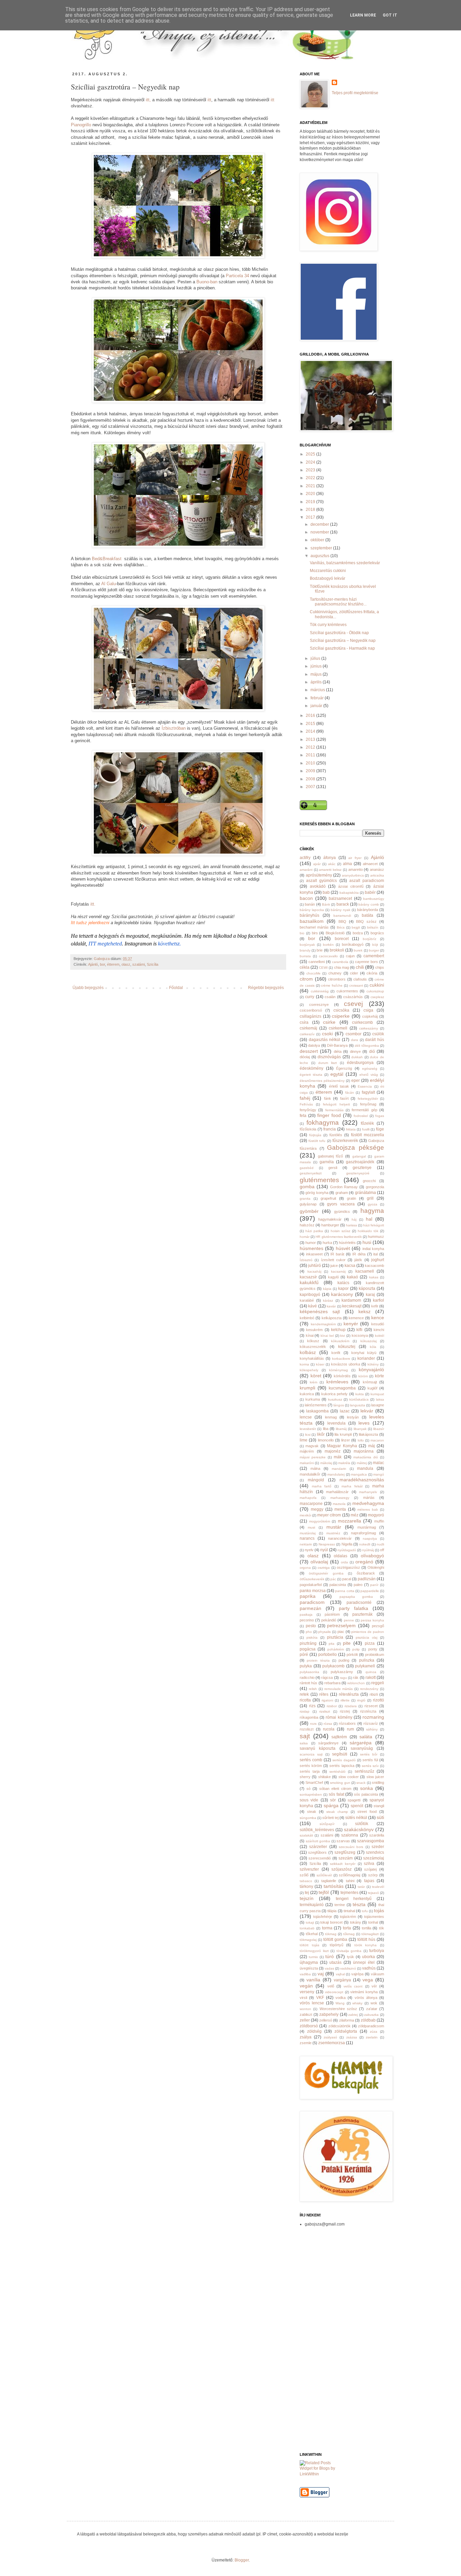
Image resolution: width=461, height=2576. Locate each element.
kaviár (331, 1306)
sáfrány (372, 1729)
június (317, 666)
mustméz (333, 1533)
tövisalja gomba (349, 1951)
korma (304, 1364)
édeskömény (311, 1068)
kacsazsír (308, 1277)
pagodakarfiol (311, 1585)
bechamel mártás (314, 927)
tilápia (332, 1911)
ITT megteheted (105, 944)
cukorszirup (375, 991)
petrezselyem (341, 1625)
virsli (303, 1998)
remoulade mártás (339, 1689)
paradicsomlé (359, 1603)
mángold (316, 1480)
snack (361, 1783)
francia (330, 1129)
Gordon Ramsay (344, 1187)
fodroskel (361, 1116)
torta (347, 1928)
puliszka (367, 1660)
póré (304, 1655)
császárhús (353, 997)
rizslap (305, 1711)
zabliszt (306, 2014)
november (320, 532)
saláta (366, 1737)
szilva (369, 1864)
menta (340, 1509)
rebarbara (332, 1683)
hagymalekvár (330, 1219)
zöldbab (368, 2020)
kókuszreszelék (313, 1347)
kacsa (350, 1266)
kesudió (378, 1324)
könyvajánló (371, 1370)
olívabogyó (372, 1556)
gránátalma (365, 1193)
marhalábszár (337, 1492)
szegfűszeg (345, 1852)
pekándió (329, 1620)
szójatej (370, 1869)
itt (209, 100)
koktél (379, 1336)
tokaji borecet (331, 1922)
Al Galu (109, 584)
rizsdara (351, 1706)
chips (380, 967)
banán (310, 904)
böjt (375, 945)
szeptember (322, 548)
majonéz (333, 1451)
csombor (354, 1034)
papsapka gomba (356, 1597)
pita (332, 1644)
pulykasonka (309, 1672)
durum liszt (328, 1063)
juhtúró (315, 1266)
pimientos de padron (368, 1632)
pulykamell (365, 1666)
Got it (390, 15)
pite (347, 1643)
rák (356, 1677)
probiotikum (375, 1655)
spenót (357, 1806)
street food (367, 1812)
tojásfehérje (323, 1917)
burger (374, 950)
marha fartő (322, 1486)
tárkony (306, 1887)
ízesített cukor (333, 1260)
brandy (305, 950)
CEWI (323, 968)
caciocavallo (328, 956)
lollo (361, 1440)
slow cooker (349, 1777)
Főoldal (176, 988)
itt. (93, 904)
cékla (305, 967)
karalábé (307, 1300)
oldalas (341, 1556)
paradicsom (312, 1602)
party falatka (354, 1608)
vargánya (342, 1980)
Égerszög (344, 1068)
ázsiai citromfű (351, 886)
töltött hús (366, 1940)
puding (344, 1660)
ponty (373, 1649)
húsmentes (311, 1248)
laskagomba (317, 1411)
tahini (350, 1881)
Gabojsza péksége (356, 1148)
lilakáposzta (368, 1434)
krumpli (307, 1388)
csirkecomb (362, 1022)
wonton (305, 2009)
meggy (317, 1509)
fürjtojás (315, 1135)
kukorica (307, 1394)
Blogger (242, 2560)
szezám (346, 1858)
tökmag (331, 1934)
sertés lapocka (342, 1766)
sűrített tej (330, 1818)
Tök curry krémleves (328, 625)
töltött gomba (335, 1940)
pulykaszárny (342, 1672)
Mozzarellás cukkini (328, 571)
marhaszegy (340, 1498)
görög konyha (317, 1193)
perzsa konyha (372, 1620)
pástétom (332, 1614)
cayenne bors (367, 962)
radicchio (307, 1677)
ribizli (374, 1694)
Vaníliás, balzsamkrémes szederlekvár (345, 563)
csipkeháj (370, 1016)
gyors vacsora (341, 1204)
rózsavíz (371, 1723)
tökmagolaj (308, 1940)
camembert (374, 956)
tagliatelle (329, 1881)
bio (302, 933)
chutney (335, 973)
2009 (311, 771)
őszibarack (366, 1573)
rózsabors (347, 1723)
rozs (313, 1724)
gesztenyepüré (358, 1173)
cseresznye (319, 1005)
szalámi (139, 964)
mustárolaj (308, 1533)
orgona (305, 1568)
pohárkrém (336, 1649)
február (318, 698)
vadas (329, 1968)
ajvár (317, 864)
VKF (320, 1998)
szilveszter (309, 1869)
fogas (380, 1116)
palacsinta (338, 1585)
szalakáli (306, 1835)
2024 (311, 462)
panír (374, 1585)
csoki (327, 1034)
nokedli (365, 1544)
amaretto (356, 869)
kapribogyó (310, 1295)
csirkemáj (308, 1028)
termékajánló (312, 1905)
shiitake (324, 1777)
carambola (340, 962)
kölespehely (309, 1370)
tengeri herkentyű (354, 1899)
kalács (343, 1283)
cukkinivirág (320, 991)
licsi (308, 1435)
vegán (306, 1986)
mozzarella (349, 1521)
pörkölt (352, 1655)
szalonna (350, 1835)
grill (370, 1198)
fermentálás (334, 1110)
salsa (304, 1743)
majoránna (364, 1451)
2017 (311, 517)
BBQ (342, 921)
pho (309, 1632)
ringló (361, 1700)
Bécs (341, 927)
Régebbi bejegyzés (266, 988)
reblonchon (356, 1683)
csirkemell (338, 1028)
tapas (369, 1881)
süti (380, 1817)
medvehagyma (368, 1503)
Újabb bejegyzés (88, 988)
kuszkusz (335, 1399)
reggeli (378, 1683)
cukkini (377, 985)
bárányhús (309, 915)
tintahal (349, 1911)
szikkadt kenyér (343, 1864)
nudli (380, 1544)
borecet (342, 939)
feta (303, 1116)
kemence (356, 1318)
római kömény (339, 1717)
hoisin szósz (341, 1231)
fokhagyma (323, 1123)
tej (307, 1893)
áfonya (330, 858)
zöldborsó (309, 2026)
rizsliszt (325, 1711)
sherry (305, 1777)
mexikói (305, 1515)
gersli (333, 1168)
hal (369, 1219)
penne (349, 1620)
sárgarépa (361, 1743)
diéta (338, 1051)
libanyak (360, 1429)
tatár (361, 1887)
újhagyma (309, 1962)
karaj (370, 1295)
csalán (330, 997)
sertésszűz (364, 1771)
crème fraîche (332, 985)
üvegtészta (309, 1968)
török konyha (366, 1945)
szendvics (375, 1852)
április (317, 682)
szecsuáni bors (351, 1847)
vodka (341, 1998)
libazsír (379, 1429)
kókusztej (347, 1347)
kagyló (333, 1277)
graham (342, 1193)
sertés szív (370, 1766)
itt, (148, 100)
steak (312, 1812)
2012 (311, 747)
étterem (113, 964)
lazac (345, 1411)
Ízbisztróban (173, 728)
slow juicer (375, 1777)
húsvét (343, 1248)
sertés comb (311, 1760)
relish (313, 1689)
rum (350, 1729)
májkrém (307, 1451)
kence (378, 1318)
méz (355, 1515)
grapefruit (328, 1198)
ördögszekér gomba (326, 1573)
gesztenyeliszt (311, 1173)
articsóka (377, 875)
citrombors (337, 979)
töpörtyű (336, 1945)
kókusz (313, 1341)
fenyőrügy (308, 1110)
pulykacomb (333, 1666)
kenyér (351, 1324)
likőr (321, 1434)
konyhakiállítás (312, 1358)
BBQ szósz (366, 921)
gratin (351, 1198)
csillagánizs (310, 1016)
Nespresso (327, 1544)
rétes (324, 1694)
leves (364, 1423)
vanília (313, 1980)
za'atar (372, 2009)
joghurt (378, 1260)
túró (330, 1956)
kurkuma (313, 1399)
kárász (328, 1300)
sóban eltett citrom (335, 1789)
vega (368, 1980)
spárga (331, 1805)
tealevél (378, 1887)
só (308, 1789)
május (317, 674)
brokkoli (337, 950)
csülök (378, 1034)
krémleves (337, 1382)
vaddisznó (348, 1968)
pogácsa (308, 1649)
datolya (314, 1045)
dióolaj (305, 1057)
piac (341, 1632)
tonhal (373, 1922)
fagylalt (368, 1092)
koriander (366, 1358)
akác (332, 864)
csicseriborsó (311, 1010)
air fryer (355, 858)
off (382, 1550)
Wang (340, 2003)
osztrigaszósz (348, 1567)
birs (315, 933)
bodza (358, 933)
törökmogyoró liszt (314, 1951)
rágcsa (327, 1677)
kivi (343, 1336)
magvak (312, 1446)
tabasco (306, 1881)
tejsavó (373, 1893)
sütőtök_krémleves (317, 1830)
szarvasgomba (371, 1841)
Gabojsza (102, 959)
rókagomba (309, 1717)
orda (344, 1562)
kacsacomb (374, 1266)
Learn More (363, 15)
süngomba (308, 1818)
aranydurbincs (353, 875)
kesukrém (314, 1330)
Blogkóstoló (335, 933)
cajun (350, 956)
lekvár (367, 1411)
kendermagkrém (323, 1324)
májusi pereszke (313, 1457)
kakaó (352, 1277)
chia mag (342, 967)
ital (375, 1254)
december (320, 524)
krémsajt (370, 1382)
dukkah (357, 1057)
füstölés (336, 1135)
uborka (369, 1957)
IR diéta (359, 1254)
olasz (126, 964)
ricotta (305, 1700)
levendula (336, 1423)
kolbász (308, 1352)
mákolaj (326, 1463)
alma (347, 864)
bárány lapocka (312, 910)
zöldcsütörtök (340, 2026)
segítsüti (340, 1754)
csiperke (341, 1016)
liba (326, 1429)
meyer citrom (329, 1515)
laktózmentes (316, 1405)
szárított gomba (318, 1841)
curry (310, 997)
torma (327, 1928)
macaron (377, 1440)
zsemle (306, 2043)
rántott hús (308, 1683)
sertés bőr (369, 1754)
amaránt (306, 870)
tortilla (367, 1928)
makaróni (307, 1463)
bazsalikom (312, 921)
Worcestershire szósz (338, 2009)
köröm (363, 1376)
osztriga (324, 1568)
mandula (365, 1468)
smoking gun (340, 1783)
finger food (329, 1115)
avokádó (318, 886)
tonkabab (307, 1928)
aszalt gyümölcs (321, 881)
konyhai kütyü (364, 1353)
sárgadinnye (328, 1743)
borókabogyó (353, 944)
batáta (368, 915)
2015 (311, 724)
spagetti (354, 1800)
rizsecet (371, 1706)
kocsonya (360, 1335)
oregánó (364, 1562)
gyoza (373, 1204)
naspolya (370, 1539)
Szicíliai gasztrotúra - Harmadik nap (342, 648)
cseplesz (377, 997)
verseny (307, 1992)
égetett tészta (311, 1075)
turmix (313, 1957)
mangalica (359, 1474)
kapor (343, 1289)
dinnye (355, 1051)
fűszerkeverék (345, 1141)
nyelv (309, 1550)
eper (356, 1081)
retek (304, 1694)
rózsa (328, 1724)
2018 (311, 510)
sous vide (309, 1800)
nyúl (324, 1550)
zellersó (326, 2020)
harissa (351, 1225)
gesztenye (362, 1168)
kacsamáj (338, 1271)
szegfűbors (317, 1852)
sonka (367, 1788)
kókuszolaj (369, 1341)
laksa (380, 1399)
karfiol (378, 1300)
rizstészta (368, 1711)
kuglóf (372, 1388)
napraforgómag (363, 1533)
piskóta (312, 1637)
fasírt (344, 1098)
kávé (313, 1306)
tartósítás (334, 1886)
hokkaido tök (368, 1231)
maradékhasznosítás (362, 1480)
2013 (311, 739)
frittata (351, 1129)
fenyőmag (368, 1104)
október (318, 540)
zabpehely (329, 2014)
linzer (346, 1440)
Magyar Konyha (342, 1446)
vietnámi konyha (364, 1992)
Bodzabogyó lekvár (328, 578)
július (316, 658)
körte (379, 1376)
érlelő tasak (339, 1086)
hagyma (372, 1211)
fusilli (366, 1129)
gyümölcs (342, 1212)
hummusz (376, 1237)
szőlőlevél (324, 1875)
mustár (334, 1527)
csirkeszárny (369, 1028)
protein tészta (318, 1660)
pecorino (307, 1620)
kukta (360, 1394)
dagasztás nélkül (325, 1040)
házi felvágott (374, 1225)
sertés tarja (310, 1771)
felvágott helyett (336, 1104)
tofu (365, 1911)
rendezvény (369, 1689)
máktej (362, 1463)
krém (314, 1382)
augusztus (320, 556)
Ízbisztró (306, 1260)
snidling (378, 1783)
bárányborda (368, 910)
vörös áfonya (366, 1998)
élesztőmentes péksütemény (322, 1081)
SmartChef (314, 1783)
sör (333, 1800)
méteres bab (368, 1510)
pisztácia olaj (367, 1637)
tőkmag (349, 1934)
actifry (305, 858)
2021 (311, 486)
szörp (373, 1875)
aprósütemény (319, 875)
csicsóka (341, 1010)
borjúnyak (307, 945)
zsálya (306, 2037)
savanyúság (362, 1748)
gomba (307, 1187)
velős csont (353, 1986)
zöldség (314, 2031)
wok (374, 2003)
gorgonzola (375, 1187)
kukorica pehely (334, 1394)
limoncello (326, 1440)
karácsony (342, 1294)
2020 (311, 494)
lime (304, 1440)
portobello (328, 1655)
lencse (306, 1417)
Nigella (347, 1544)
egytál (337, 1074)
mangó (379, 1474)
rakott (371, 1677)
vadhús (369, 1968)
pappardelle (370, 1591)
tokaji (310, 1922)
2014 (311, 731)
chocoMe (314, 973)
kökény (373, 1364)
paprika (308, 1596)
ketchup (338, 1330)
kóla (373, 1347)
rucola (329, 1729)
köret (316, 1376)
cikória (372, 973)
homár (305, 1237)
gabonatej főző (331, 1156)
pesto (311, 1626)
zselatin (372, 2037)
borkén (328, 945)
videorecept (334, 1992)
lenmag (331, 1417)
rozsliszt (307, 1729)
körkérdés (342, 1376)
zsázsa (352, 2037)
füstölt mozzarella (368, 1135)
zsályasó (330, 2037)
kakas (374, 1277)
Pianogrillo (81, 125)
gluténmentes (319, 1180)
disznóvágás (329, 1057)
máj (372, 1446)
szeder (378, 1847)
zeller (305, 2020)
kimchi (379, 1330)
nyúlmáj (368, 1550)
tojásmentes (374, 1917)
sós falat (336, 1794)
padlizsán (367, 1579)
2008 (311, 779)
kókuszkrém (340, 1341)
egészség (370, 1069)
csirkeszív (307, 1034)
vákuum (377, 1974)
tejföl (324, 1892)
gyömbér (309, 1211)
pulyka (306, 1666)
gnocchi (369, 1181)
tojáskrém (348, 1917)
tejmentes (349, 1893)
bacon (306, 898)
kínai (310, 1335)
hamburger (330, 1225)
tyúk (350, 1957)
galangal (359, 1156)
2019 (311, 502)
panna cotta (345, 1591)
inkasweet (314, 1254)
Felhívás (306, 1104)
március (318, 690)
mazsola (339, 1504)
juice (334, 1266)
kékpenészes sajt (320, 1311)
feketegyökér (368, 1099)
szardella (377, 1835)
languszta (358, 1405)
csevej (353, 1004)
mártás (369, 1498)
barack (343, 904)
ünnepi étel (364, 1962)
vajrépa (357, 1974)
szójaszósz (342, 1869)
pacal (347, 1579)
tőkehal (312, 1934)
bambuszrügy (374, 899)
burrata (305, 956)
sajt (305, 1736)
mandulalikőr (310, 1474)
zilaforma (347, 2020)
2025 (311, 454)
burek (358, 950)
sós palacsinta (366, 1794)
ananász (377, 869)
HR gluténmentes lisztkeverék (338, 1237)
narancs (307, 1538)
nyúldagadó (347, 1550)
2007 (311, 787)
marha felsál (352, 1486)
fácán (350, 1092)
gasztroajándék (360, 1162)
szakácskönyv (359, 1829)
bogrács (377, 933)
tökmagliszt (370, 1934)
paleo (358, 1585)
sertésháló (337, 1772)
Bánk (326, 904)
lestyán (353, 1417)
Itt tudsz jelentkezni (91, 923)
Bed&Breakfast (107, 559)
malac (378, 1463)
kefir (375, 1306)
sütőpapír (327, 1824)
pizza (370, 1643)
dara (355, 1040)
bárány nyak (341, 910)
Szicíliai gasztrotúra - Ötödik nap (339, 633)
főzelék (367, 1123)
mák (338, 1457)
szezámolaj (374, 1858)
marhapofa (308, 1498)
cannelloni (317, 962)
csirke (329, 1022)
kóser (320, 1364)
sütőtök (362, 1824)
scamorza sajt (311, 1754)
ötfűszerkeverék (312, 1579)
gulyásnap (308, 1204)
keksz (364, 1311)
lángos (339, 1405)
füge (380, 1129)
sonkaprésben (311, 1794)
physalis (324, 1632)
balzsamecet (340, 899)
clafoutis (360, 979)
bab (326, 892)
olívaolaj (319, 1562)
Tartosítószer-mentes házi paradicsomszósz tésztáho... (338, 602)
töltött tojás (309, 1945)
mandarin (339, 1469)
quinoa (371, 1672)
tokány (356, 1922)
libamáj (341, 1429)
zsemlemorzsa (332, 2043)
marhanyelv (368, 1492)
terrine (340, 1905)
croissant (356, 985)
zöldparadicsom (371, 2026)
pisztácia (335, 1637)
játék (358, 1260)
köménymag (338, 1370)
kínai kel (327, 1336)
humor (311, 1243)
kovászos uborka (346, 1364)
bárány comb (369, 904)
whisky (357, 2003)
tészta (359, 1904)
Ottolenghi (376, 1567)
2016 (311, 715)
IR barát (337, 1254)
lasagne (378, 1405)
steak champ (337, 1812)
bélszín (373, 927)
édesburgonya (360, 1063)
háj (354, 1219)
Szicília (153, 964)
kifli (359, 1330)
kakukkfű (309, 1282)
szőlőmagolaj (349, 1875)
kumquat (377, 1394)
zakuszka (371, 2015)
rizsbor (332, 1706)
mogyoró (376, 1515)
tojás (379, 1910)
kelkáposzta (332, 1318)
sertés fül (370, 1760)
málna (315, 1468)
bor (102, 964)
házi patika (314, 1231)
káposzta (367, 1289)
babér (370, 892)
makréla (344, 1463)
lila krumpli (343, 1434)
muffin (379, 1521)
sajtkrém (339, 1737)
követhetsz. (169, 944)
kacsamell (365, 1271)
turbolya (377, 1951)
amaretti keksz (330, 870)
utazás (335, 1962)
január (317, 706)
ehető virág (369, 1075)
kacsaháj (314, 1271)
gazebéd (307, 1168)
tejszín (307, 1898)
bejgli (356, 927)
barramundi (342, 916)
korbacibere (341, 1359)
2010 (311, 763)
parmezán (310, 1608)
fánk (328, 1098)
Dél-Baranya (337, 1045)
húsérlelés (347, 1243)
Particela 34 (237, 276)
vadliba (305, 1974)
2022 (311, 478)
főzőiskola (308, 1129)
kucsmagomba (342, 1388)
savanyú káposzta (318, 1748)
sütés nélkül (356, 1818)
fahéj (305, 1098)
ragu (343, 1678)
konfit (336, 1353)
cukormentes (347, 991)
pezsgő (378, 1626)
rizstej (345, 1711)
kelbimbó (307, 1318)
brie (320, 950)
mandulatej (336, 1474)
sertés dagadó (344, 1760)
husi (367, 1242)
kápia (327, 1289)
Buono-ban (207, 282)
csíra (304, 1022)
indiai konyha (373, 1249)
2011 (311, 755)
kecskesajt (352, 1306)
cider (354, 973)
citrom (306, 979)
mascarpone (311, 1504)
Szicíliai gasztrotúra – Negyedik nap (343, 641)
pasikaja (306, 1615)
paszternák (362, 1614)
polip (356, 1649)
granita (305, 1199)
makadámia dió (366, 1457)
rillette (345, 1700)
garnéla (327, 1162)
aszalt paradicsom (367, 881)
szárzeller (318, 1847)
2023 (311, 470)
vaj (321, 1974)
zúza (374, 2032)
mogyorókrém (320, 1521)
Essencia (365, 1086)
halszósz (307, 1225)
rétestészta (349, 1694)
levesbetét (308, 1429)
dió (372, 1051)
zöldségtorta (346, 2031)
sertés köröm (311, 1766)
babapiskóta (349, 893)
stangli (379, 1806)
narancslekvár (340, 1538)
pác (333, 1579)
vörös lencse (312, 2003)
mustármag (367, 1527)
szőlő (304, 1875)
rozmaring (373, 1717)
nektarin (306, 1544)
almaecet (370, 864)
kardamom (351, 1300)
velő (331, 1986)
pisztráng (308, 1643)
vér (374, 1986)
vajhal (340, 1974)
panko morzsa (313, 1591)
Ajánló (93, 964)
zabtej (353, 2015)
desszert (309, 1051)
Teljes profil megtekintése (355, 93)
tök (382, 1928)
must (311, 1527)
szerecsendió (320, 1858)
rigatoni (327, 1700)
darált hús (375, 1040)
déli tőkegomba (367, 1046)
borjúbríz (370, 939)
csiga (368, 1010)
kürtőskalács (359, 1399)
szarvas (343, 1841)
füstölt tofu (317, 1141)
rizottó (378, 1700)
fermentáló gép (364, 1110)
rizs (312, 1706)
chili (360, 967)
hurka (327, 1243)
